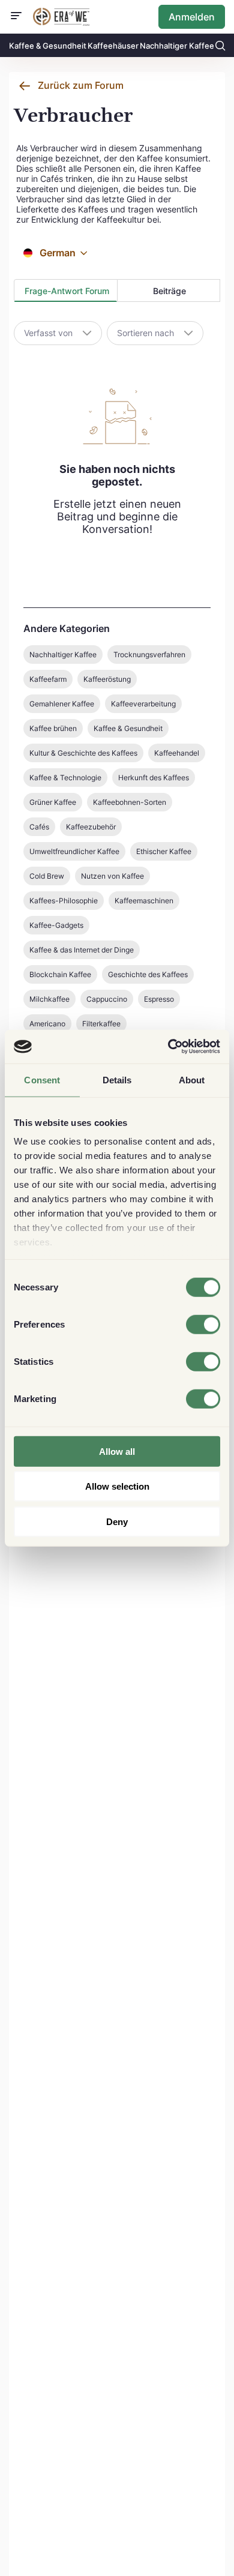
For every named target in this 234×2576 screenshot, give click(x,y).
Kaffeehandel (177, 753)
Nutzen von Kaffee (112, 876)
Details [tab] (117, 1079)
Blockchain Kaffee (60, 974)
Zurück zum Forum (81, 85)
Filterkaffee (101, 1024)
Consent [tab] (42, 1079)
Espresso (159, 999)
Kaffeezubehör (91, 827)
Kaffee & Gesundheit (48, 46)
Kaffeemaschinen (144, 901)
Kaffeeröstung (107, 679)
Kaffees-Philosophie (64, 901)
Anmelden (192, 17)
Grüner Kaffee (53, 802)
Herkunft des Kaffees (154, 778)
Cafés (39, 827)
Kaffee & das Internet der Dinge (82, 950)
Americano (47, 1024)
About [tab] (192, 1079)
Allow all (117, 1451)
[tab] (66, 290)
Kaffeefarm (48, 679)
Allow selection (117, 1486)
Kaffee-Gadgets (56, 925)
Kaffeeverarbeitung (143, 704)
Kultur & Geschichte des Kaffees (83, 753)
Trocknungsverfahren (149, 655)
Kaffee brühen (53, 728)
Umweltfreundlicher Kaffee (74, 851)
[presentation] (66, 291)
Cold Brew (47, 876)
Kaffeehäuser (113, 46)
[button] (84, 253)
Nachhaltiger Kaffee (177, 46)
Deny (117, 1521)
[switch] (203, 1324)
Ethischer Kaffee (164, 851)
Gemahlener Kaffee (62, 704)
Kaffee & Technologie (65, 778)
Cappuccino (107, 999)
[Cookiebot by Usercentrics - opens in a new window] (168, 1047)
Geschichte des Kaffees (148, 974)
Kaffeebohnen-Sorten (130, 802)
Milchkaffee (49, 999)
